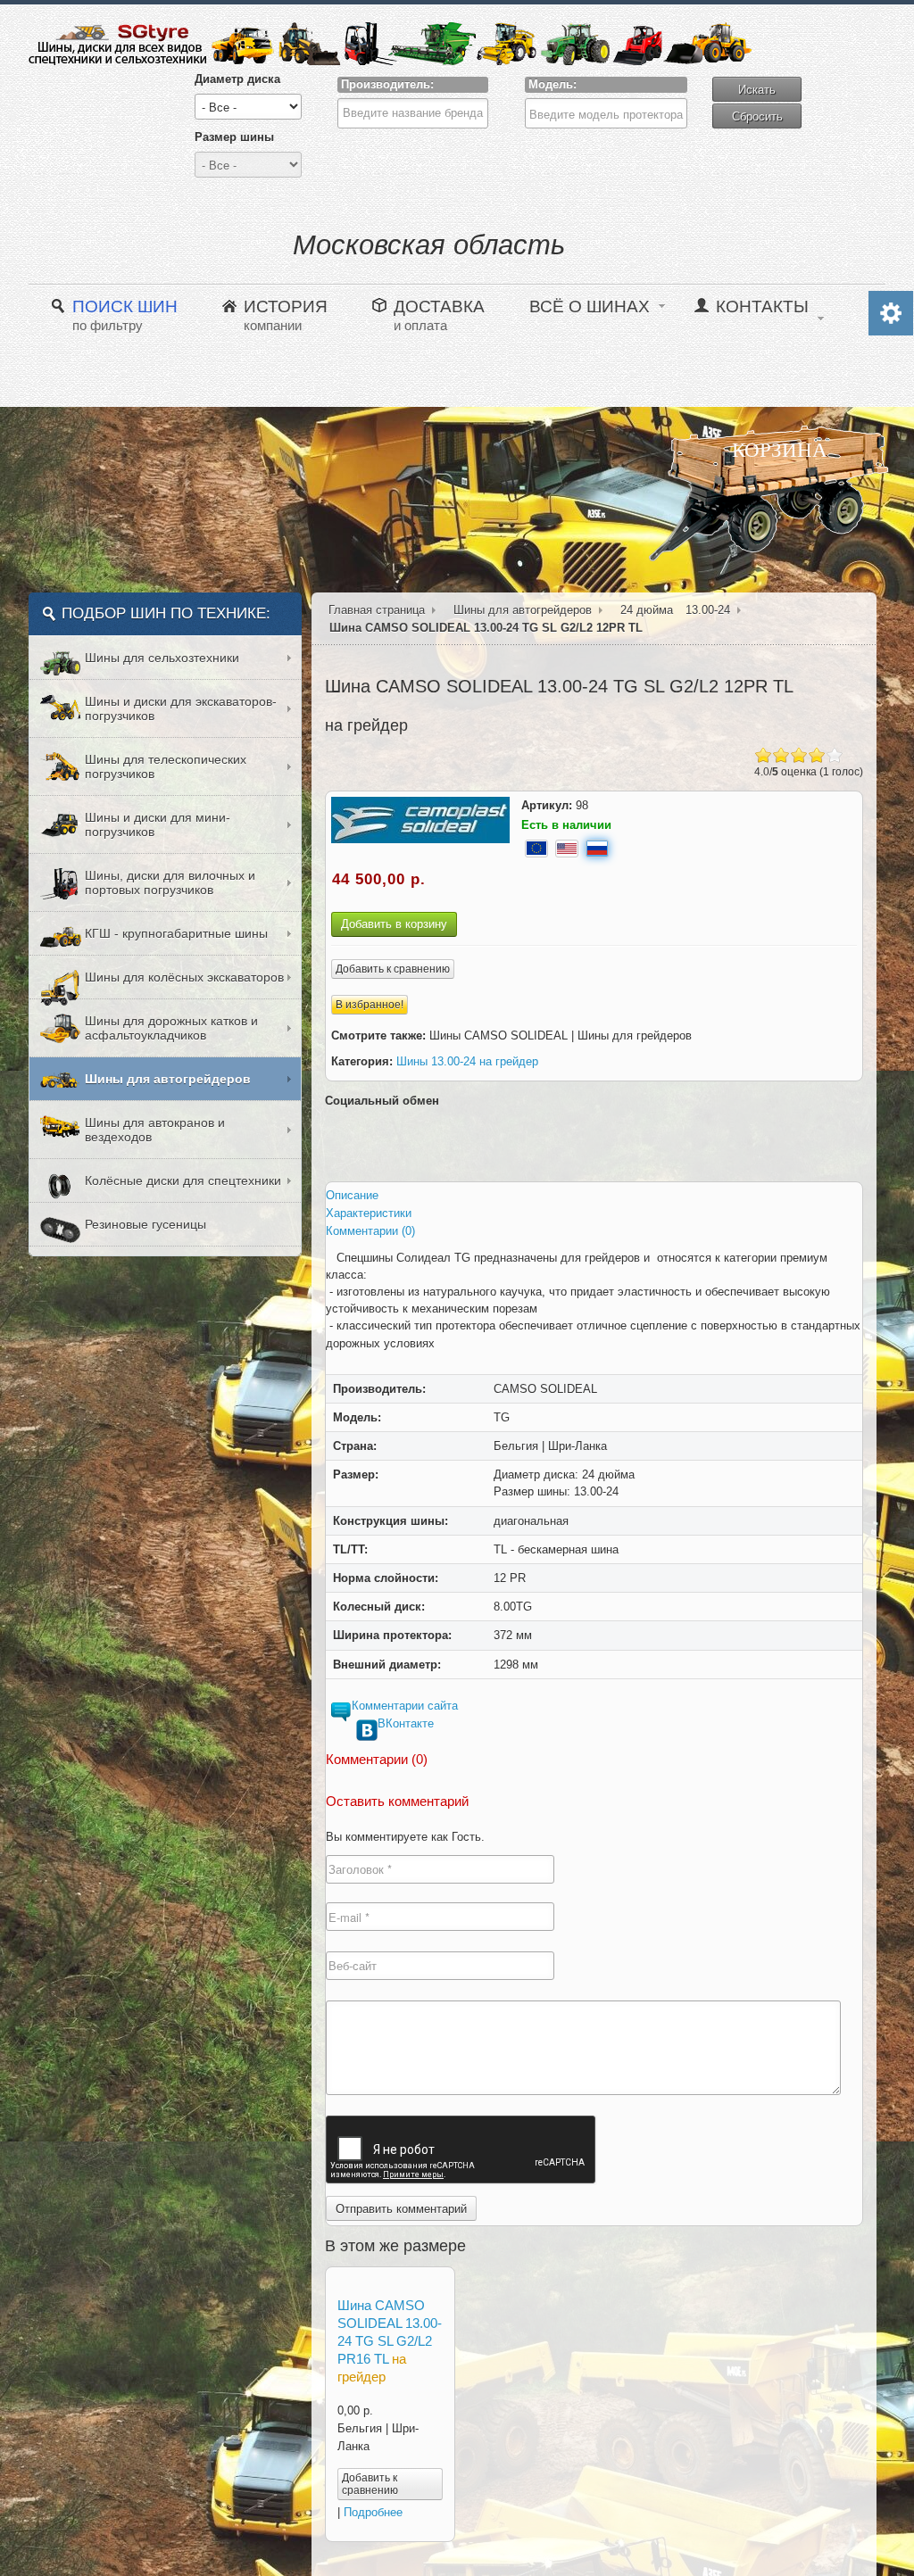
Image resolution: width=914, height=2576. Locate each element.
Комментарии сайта (405, 1706)
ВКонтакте (406, 1723)
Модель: (553, 84)
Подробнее (373, 2512)
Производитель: (387, 84)
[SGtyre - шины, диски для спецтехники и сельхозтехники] (390, 44)
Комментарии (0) (370, 1231)
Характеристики (369, 1213)
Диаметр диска (237, 79)
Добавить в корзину (394, 924)
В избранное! (370, 1005)
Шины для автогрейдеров (523, 610)
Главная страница (377, 610)
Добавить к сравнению (393, 969)
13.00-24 (708, 610)
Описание (352, 1195)
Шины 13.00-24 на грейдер (467, 1061)
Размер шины (234, 137)
